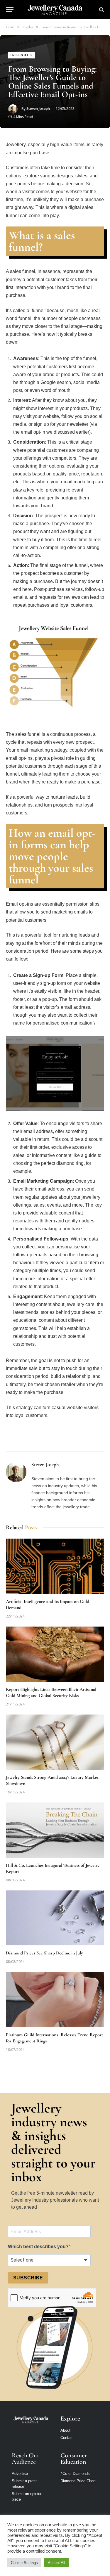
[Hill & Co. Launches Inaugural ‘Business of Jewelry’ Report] (55, 1830)
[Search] (101, 9)
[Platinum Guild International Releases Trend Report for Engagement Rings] (55, 1999)
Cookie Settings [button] (24, 2563)
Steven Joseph (38, 109)
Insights (22, 55)
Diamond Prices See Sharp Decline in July (45, 1953)
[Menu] (10, 9)
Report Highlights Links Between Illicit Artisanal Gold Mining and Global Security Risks (51, 1693)
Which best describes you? (38, 2247)
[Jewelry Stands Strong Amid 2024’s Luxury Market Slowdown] (55, 1742)
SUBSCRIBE (28, 2278)
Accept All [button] (56, 2563)
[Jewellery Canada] (55, 9)
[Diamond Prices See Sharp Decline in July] (55, 1918)
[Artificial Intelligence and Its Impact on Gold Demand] (55, 1566)
